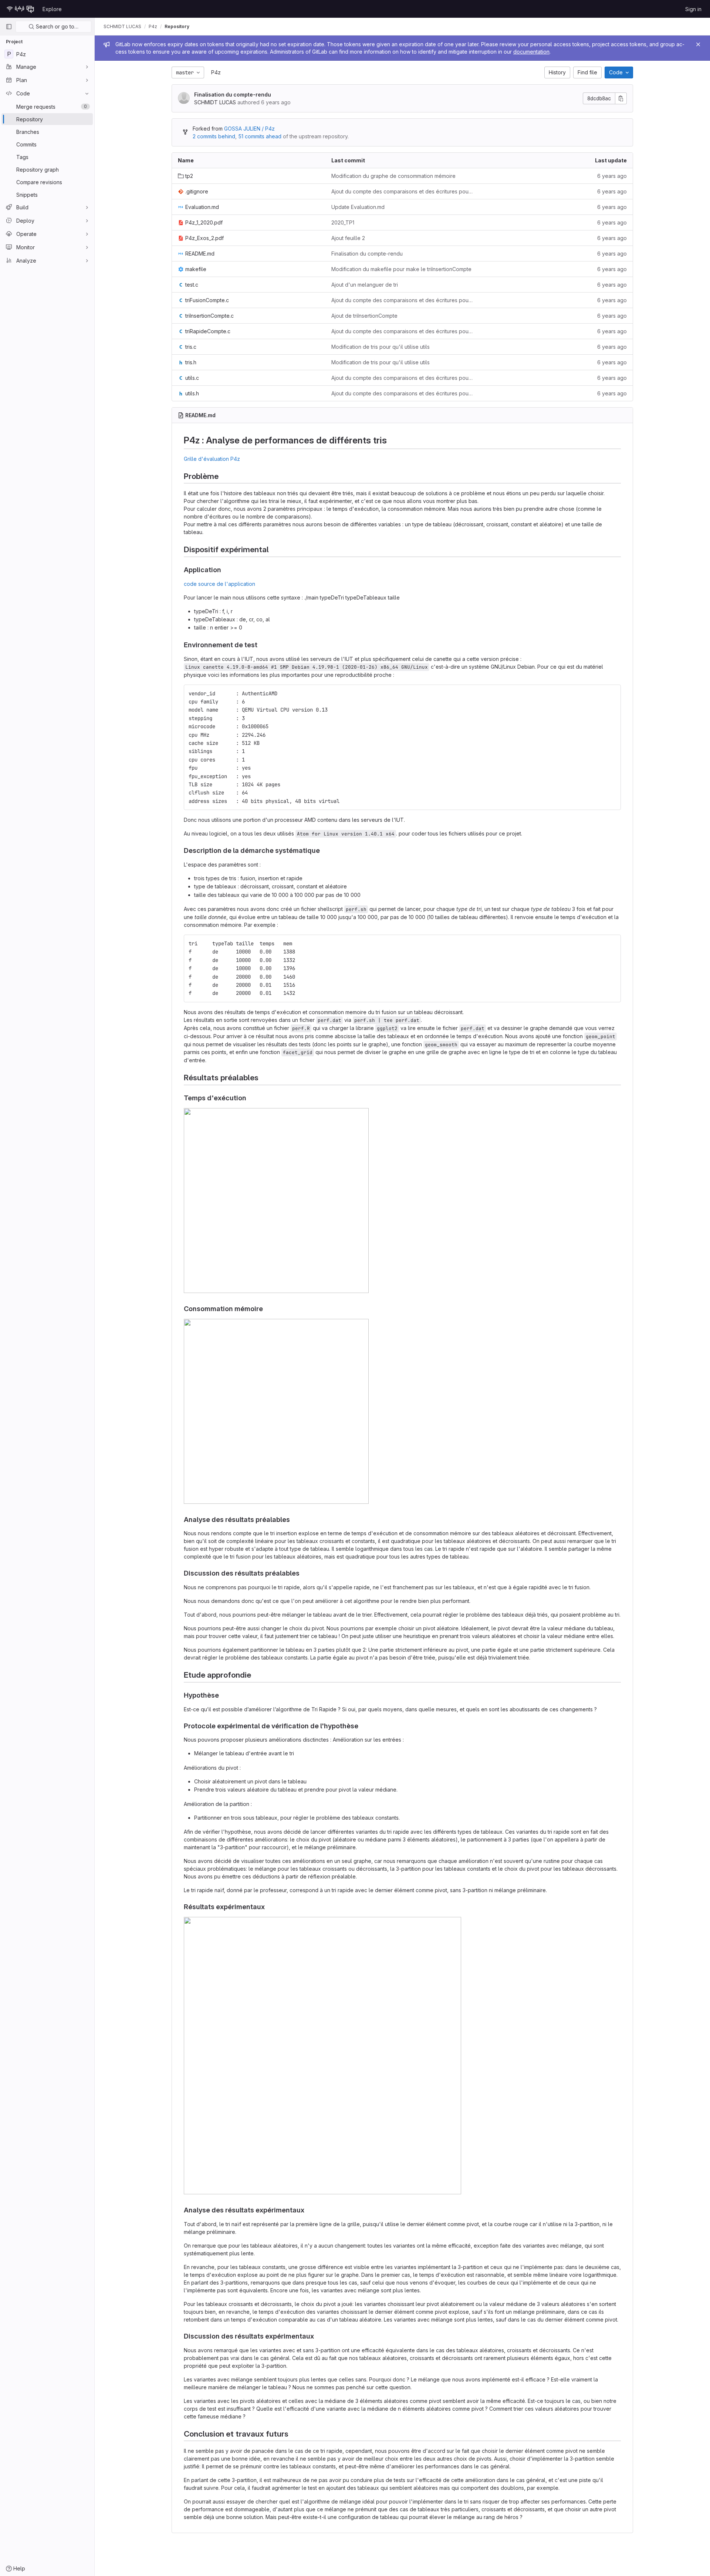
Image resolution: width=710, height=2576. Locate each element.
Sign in (693, 9)
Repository (177, 26)
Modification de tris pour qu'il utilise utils (381, 347)
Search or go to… (56, 26)
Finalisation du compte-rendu (233, 94)
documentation (531, 52)
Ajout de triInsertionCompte (364, 316)
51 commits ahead (260, 136)
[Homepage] (20, 9)
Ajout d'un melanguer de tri (365, 285)
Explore (52, 9)
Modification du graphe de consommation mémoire (393, 176)
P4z (216, 72)
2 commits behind (214, 136)
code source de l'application (219, 584)
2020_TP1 (343, 222)
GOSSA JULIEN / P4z (249, 129)
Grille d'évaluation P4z (212, 459)
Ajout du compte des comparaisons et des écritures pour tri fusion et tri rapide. (402, 191)
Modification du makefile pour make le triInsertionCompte (401, 269)
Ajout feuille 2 (348, 238)
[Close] (698, 44)
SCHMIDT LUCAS (122, 26)
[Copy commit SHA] (621, 98)
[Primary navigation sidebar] (9, 27)
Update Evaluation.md (358, 207)
